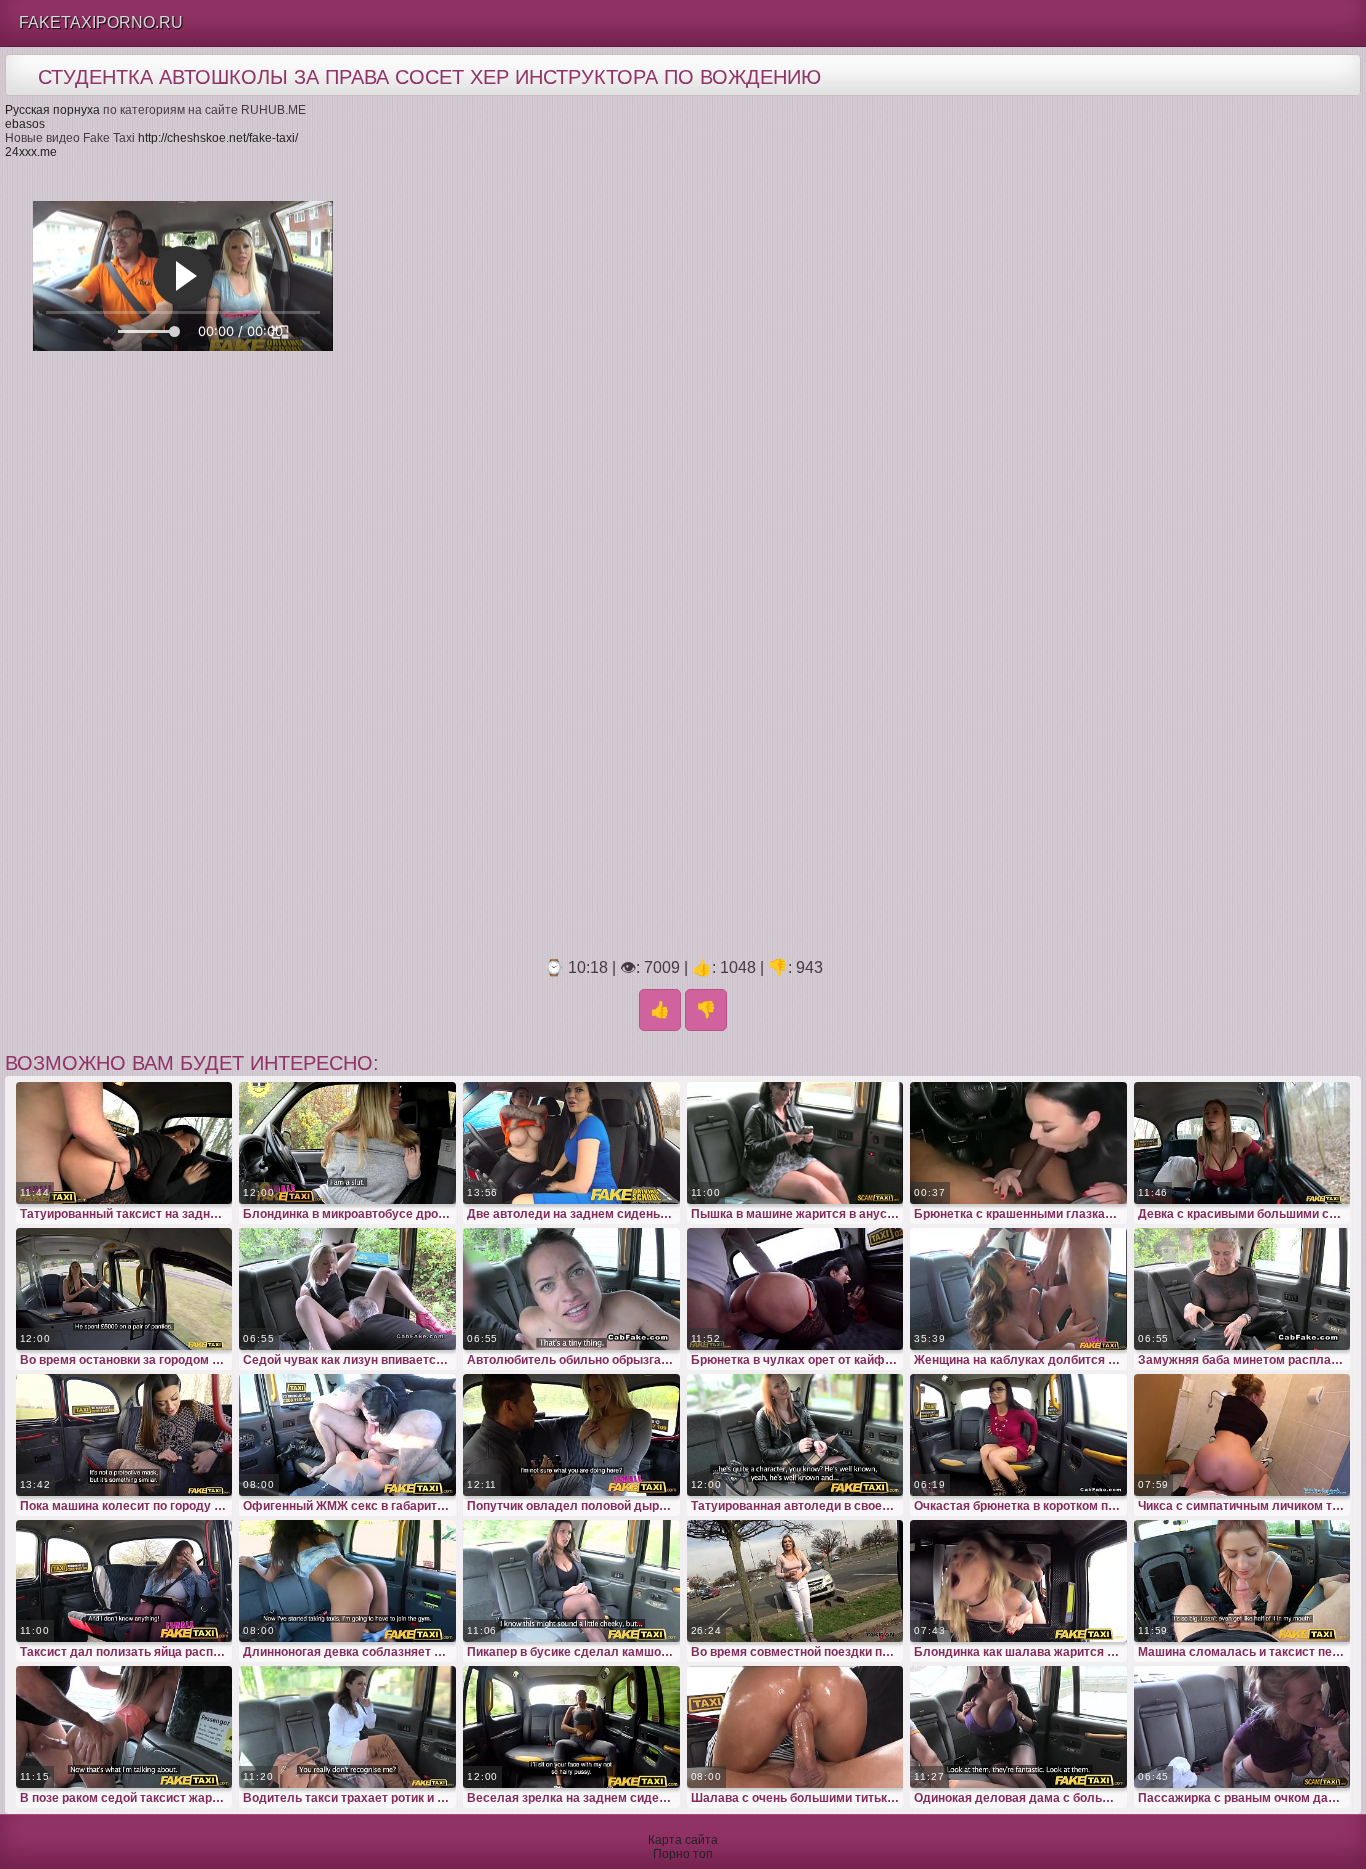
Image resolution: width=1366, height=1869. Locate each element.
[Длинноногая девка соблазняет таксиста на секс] (347, 1581)
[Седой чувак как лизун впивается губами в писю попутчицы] (347, 1289)
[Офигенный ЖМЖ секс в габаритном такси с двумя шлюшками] (347, 1435)
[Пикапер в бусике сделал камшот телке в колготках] (571, 1581)
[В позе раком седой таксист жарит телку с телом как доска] (124, 1727)
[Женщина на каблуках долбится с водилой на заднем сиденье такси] (1018, 1289)
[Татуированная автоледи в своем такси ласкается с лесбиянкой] (795, 1435)
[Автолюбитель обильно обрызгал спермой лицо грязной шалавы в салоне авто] (571, 1289)
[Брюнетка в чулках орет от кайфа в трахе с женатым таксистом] (795, 1289)
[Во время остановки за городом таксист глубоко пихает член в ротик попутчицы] (124, 1289)
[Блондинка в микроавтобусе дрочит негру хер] (347, 1143)
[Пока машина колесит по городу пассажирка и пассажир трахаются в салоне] (124, 1435)
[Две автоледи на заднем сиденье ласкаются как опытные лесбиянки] (571, 1143)
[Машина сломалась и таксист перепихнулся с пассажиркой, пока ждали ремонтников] (1242, 1581)
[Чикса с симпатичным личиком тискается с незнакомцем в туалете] (1242, 1435)
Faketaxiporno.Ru (101, 22)
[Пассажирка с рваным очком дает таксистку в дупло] (1242, 1727)
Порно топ (683, 1854)
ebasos (25, 124)
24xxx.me (31, 152)
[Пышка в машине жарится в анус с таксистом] (795, 1143)
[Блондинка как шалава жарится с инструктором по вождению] (1018, 1581)
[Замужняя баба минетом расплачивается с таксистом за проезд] (1242, 1289)
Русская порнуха (52, 110)
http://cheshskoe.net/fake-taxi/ (218, 138)
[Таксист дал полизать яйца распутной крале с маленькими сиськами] (124, 1581)
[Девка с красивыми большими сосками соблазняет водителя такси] (1242, 1143)
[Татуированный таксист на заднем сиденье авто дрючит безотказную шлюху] (124, 1143)
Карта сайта (683, 1840)
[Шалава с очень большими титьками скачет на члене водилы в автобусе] (795, 1727)
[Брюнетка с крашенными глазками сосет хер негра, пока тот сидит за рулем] (1018, 1143)
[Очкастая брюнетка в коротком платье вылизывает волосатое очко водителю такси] (1018, 1435)
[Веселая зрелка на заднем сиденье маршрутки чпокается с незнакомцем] (571, 1727)
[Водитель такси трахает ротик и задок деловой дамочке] (347, 1727)
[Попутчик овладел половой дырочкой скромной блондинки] (571, 1435)
